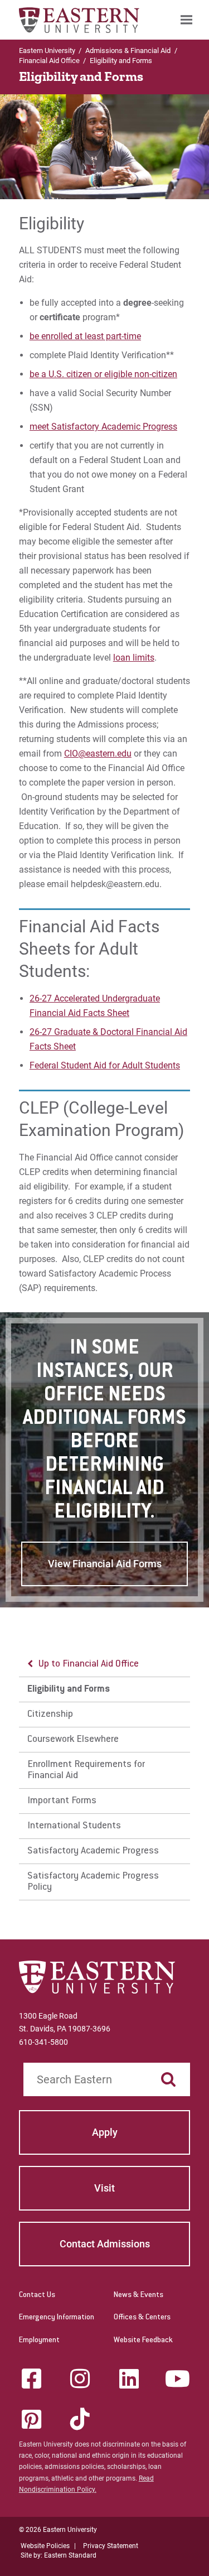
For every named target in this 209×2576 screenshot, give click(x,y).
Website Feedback (143, 2341)
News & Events (138, 2295)
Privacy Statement (111, 2546)
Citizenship (50, 1715)
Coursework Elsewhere (73, 1740)
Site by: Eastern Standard (59, 2555)
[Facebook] (31, 2378)
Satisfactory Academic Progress (93, 1851)
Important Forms (62, 1801)
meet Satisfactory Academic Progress (103, 427)
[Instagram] (80, 2378)
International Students (74, 1826)
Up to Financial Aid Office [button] (89, 1664)
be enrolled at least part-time (85, 336)
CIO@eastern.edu (98, 753)
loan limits (134, 658)
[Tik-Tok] (80, 2419)
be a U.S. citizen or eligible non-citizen (103, 374)
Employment (39, 2341)
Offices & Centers (142, 2318)
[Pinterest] (31, 2419)
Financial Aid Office (49, 61)
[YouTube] (178, 2378)
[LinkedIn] (129, 2378)
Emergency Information (57, 2318)
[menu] (105, 1776)
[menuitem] (186, 20)
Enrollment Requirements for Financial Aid (86, 1770)
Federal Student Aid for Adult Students (105, 1065)
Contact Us (37, 2295)
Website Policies (45, 2546)
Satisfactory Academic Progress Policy (93, 1882)
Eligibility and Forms (69, 1689)
